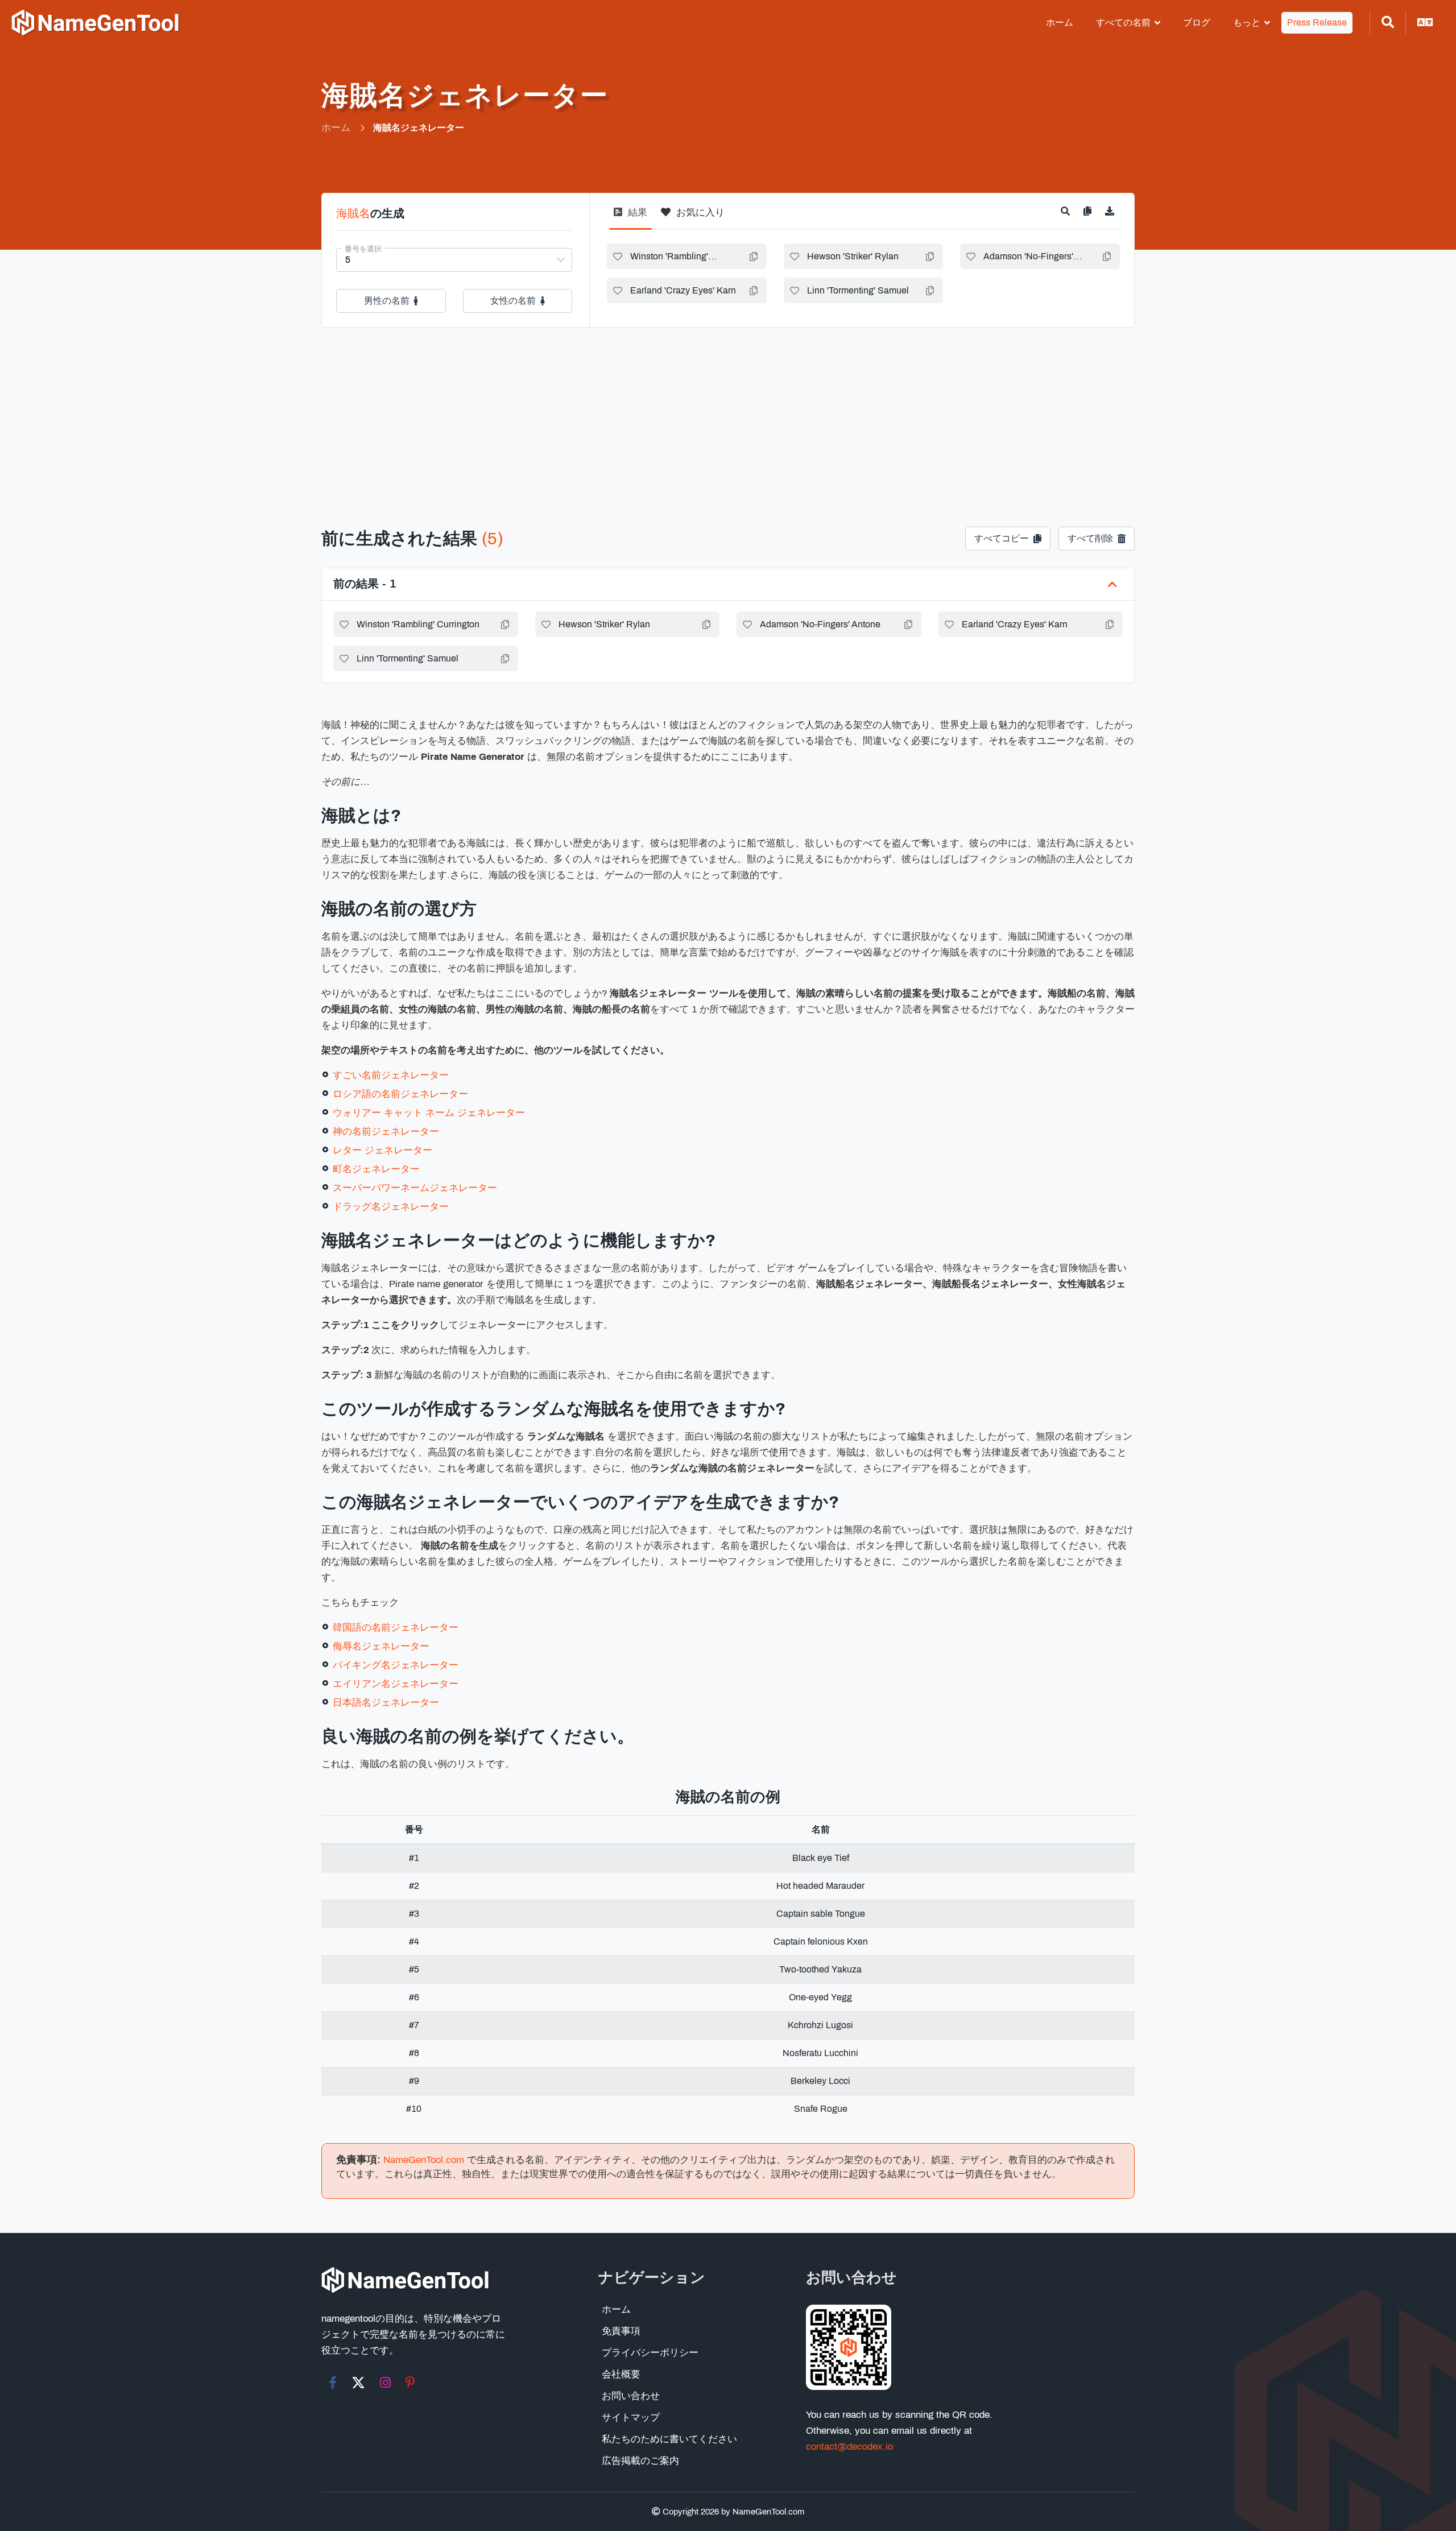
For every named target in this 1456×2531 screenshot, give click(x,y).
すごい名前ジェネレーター (391, 1075)
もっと (1247, 22)
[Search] (1388, 23)
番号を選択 (363, 249)
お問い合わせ (631, 2396)
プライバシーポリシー (650, 2353)
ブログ (1197, 22)
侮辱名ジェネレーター (381, 1646)
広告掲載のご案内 (640, 2461)
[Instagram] (385, 2383)
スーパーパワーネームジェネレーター (415, 1188)
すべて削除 (1090, 538)
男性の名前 (387, 301)
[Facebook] (333, 2383)
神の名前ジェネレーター (386, 1132)
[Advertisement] (728, 413)
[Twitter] (358, 2383)
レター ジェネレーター (382, 1150)
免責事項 (621, 2331)
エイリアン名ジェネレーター (396, 1684)
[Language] (1425, 23)
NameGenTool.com (424, 2160)
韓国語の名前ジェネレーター (396, 1628)
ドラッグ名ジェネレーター (391, 1207)
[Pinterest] (410, 2383)
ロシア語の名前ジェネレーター (400, 1094)
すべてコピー (1002, 538)
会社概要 (621, 2374)
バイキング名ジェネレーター (396, 1665)
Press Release (1317, 22)
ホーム (1060, 22)
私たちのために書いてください (669, 2439)
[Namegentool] (96, 23)
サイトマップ (631, 2418)
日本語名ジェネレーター (386, 1703)
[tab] (630, 217)
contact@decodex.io (849, 2447)
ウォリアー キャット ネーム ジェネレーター (429, 1113)
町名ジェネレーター (376, 1169)
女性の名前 (513, 301)
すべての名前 (1123, 22)
